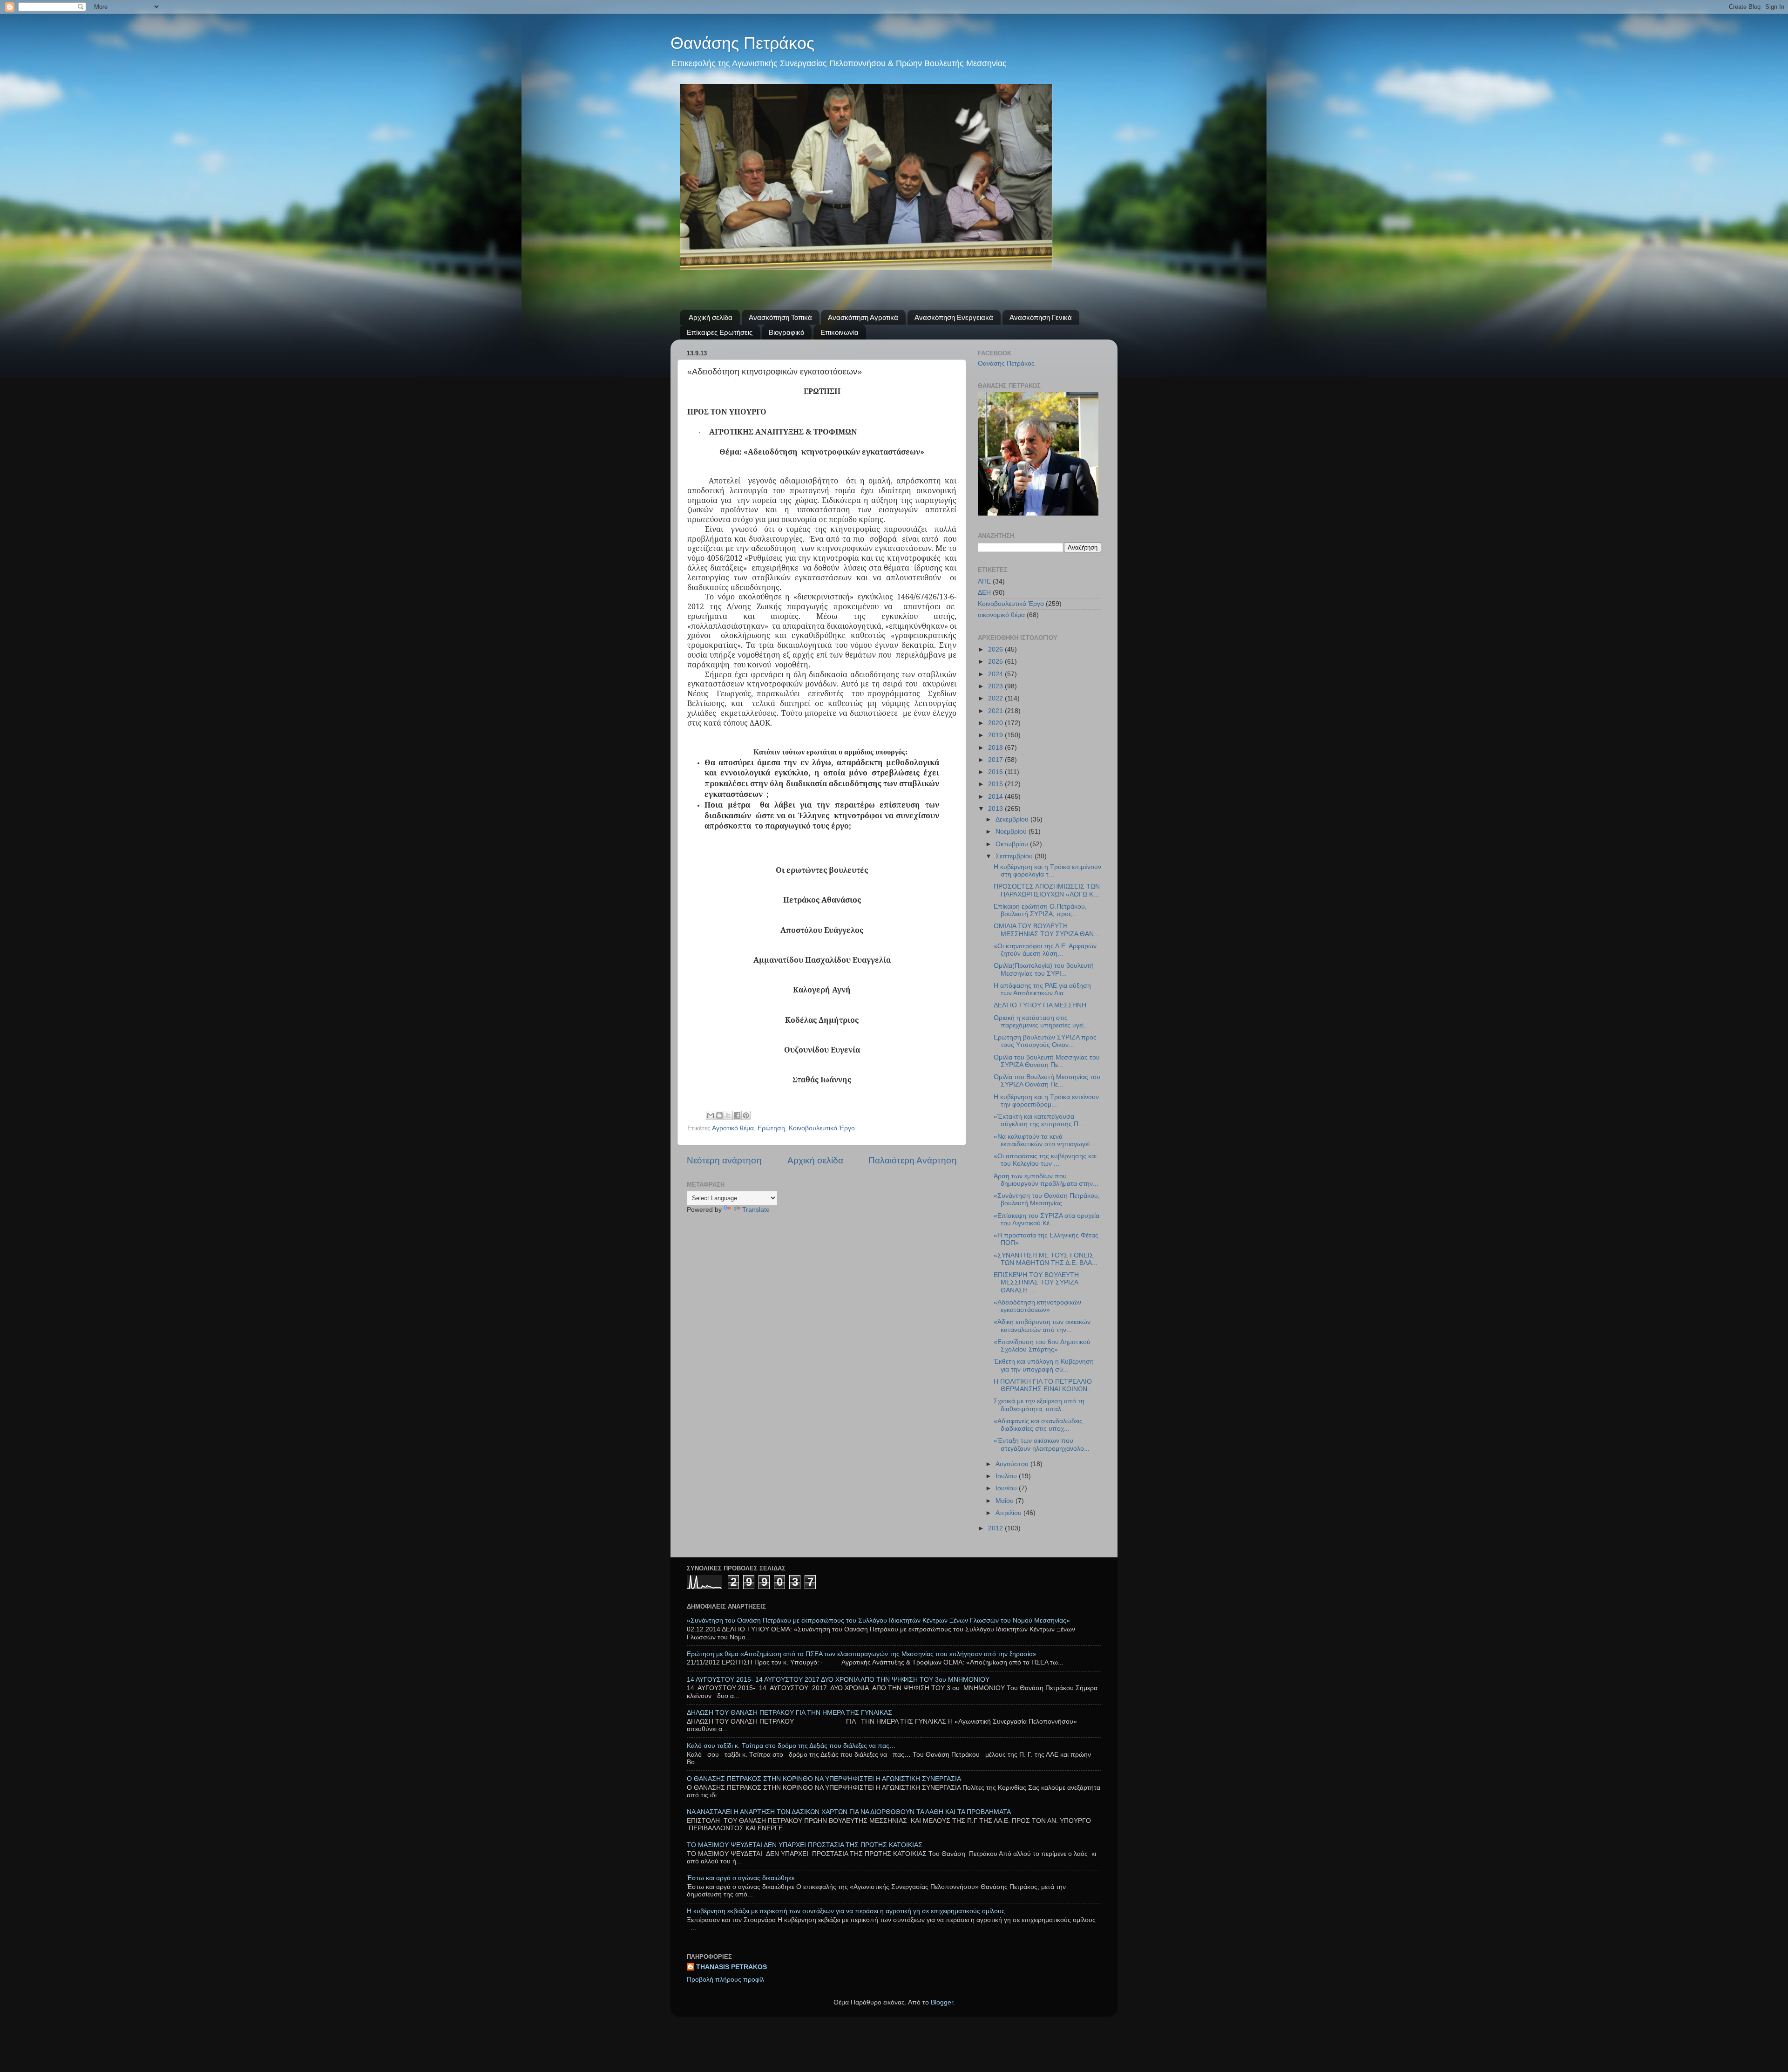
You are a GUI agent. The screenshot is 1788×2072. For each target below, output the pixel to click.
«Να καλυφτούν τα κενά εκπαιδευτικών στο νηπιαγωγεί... (1044, 1140)
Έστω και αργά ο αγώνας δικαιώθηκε (741, 1878)
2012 (996, 1528)
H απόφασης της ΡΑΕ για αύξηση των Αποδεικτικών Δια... (1042, 989)
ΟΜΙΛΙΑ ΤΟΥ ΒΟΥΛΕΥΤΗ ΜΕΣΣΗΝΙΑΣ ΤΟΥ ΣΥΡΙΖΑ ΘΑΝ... (1046, 930)
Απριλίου (1009, 1513)
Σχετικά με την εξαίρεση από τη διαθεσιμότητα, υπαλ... (1039, 1405)
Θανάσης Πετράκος (742, 43)
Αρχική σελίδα (711, 317)
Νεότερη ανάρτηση (724, 1160)
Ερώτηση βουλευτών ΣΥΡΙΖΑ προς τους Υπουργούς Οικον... (1045, 1041)
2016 (996, 772)
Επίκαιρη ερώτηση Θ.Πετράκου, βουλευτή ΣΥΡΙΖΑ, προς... (1040, 910)
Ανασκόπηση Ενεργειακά (954, 317)
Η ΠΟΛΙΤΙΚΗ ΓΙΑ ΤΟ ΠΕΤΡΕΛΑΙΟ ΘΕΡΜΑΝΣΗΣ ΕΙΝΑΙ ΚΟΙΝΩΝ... (1043, 1385)
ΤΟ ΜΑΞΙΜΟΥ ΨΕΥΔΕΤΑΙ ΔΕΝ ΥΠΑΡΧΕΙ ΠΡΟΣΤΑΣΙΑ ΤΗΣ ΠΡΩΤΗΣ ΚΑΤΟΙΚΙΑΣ (805, 1845)
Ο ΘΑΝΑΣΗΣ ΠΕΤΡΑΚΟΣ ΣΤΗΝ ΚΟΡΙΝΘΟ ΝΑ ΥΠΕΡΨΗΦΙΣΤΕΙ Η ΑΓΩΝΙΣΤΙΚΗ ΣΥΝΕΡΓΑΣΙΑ (824, 1779)
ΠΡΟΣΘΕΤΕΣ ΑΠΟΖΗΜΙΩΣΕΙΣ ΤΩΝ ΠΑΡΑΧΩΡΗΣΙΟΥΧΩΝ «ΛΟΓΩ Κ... (1047, 890)
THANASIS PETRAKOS (731, 1967)
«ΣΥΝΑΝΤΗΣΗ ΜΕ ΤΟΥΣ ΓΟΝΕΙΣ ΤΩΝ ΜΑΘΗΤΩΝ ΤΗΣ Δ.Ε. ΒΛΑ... (1046, 1259)
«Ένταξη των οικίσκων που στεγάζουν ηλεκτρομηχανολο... (1042, 1444)
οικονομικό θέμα (1001, 615)
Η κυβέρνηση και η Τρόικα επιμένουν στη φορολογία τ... (1047, 871)
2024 (996, 674)
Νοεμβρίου (1012, 832)
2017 (996, 760)
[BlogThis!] (719, 1115)
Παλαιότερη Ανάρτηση (913, 1160)
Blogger (942, 2002)
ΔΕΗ (984, 593)
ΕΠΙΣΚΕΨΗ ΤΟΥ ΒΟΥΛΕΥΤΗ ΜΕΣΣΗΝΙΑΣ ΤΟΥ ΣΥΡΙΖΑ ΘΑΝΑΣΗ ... (1036, 1282)
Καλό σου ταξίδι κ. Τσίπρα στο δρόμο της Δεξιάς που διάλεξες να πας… (791, 1746)
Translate (756, 1210)
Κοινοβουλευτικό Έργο (822, 1128)
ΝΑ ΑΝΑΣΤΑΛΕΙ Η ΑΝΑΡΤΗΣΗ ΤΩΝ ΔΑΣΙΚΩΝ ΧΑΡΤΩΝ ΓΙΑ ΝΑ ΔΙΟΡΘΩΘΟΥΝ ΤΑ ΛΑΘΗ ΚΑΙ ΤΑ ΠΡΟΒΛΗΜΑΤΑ (849, 1812)
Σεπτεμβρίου (1015, 856)
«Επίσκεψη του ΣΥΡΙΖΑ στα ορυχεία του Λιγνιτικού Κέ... (1046, 1219)
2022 (996, 698)
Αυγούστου (1013, 1464)
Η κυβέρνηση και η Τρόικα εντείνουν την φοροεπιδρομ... (1046, 1101)
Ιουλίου (1007, 1476)
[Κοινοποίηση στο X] (728, 1115)
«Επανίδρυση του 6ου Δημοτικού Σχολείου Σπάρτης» (1042, 1346)
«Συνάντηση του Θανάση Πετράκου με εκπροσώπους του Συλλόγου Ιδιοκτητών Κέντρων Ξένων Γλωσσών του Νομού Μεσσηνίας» (878, 1620)
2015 (996, 784)
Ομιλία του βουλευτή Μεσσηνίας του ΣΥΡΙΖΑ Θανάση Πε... (1047, 1061)
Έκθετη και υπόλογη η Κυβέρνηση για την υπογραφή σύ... (1044, 1365)
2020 (996, 723)
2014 (996, 797)
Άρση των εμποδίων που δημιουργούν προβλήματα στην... (1046, 1180)
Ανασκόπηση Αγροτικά (863, 317)
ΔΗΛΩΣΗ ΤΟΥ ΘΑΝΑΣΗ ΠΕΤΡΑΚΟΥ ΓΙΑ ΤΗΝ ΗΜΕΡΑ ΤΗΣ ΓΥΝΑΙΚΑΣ (789, 1713)
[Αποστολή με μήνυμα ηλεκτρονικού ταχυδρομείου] (711, 1115)
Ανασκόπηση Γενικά (1041, 317)
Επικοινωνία (840, 332)
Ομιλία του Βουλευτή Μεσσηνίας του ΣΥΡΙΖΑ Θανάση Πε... (1047, 1081)
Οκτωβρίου (1013, 844)
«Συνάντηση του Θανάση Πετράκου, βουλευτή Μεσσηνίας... (1047, 1199)
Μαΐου (1006, 1501)
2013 (996, 809)
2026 (996, 649)
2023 (996, 686)
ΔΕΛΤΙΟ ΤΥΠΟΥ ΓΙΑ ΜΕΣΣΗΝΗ (1040, 1005)
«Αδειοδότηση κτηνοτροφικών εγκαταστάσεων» (1037, 1306)
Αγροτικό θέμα (733, 1128)
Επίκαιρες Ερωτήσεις (720, 332)
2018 (996, 748)
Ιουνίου (1007, 1488)
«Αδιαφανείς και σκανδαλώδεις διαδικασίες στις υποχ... (1038, 1425)
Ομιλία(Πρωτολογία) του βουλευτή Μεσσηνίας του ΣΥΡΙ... (1044, 969)
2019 (996, 735)
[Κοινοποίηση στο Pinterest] (746, 1115)
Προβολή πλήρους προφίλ (725, 1980)
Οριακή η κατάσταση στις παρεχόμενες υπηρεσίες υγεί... (1041, 1022)
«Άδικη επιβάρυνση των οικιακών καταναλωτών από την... (1042, 1326)
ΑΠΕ (984, 581)
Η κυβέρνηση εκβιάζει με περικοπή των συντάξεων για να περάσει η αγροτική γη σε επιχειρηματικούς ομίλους (846, 1911)
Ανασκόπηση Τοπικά (780, 317)
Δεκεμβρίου (1013, 819)
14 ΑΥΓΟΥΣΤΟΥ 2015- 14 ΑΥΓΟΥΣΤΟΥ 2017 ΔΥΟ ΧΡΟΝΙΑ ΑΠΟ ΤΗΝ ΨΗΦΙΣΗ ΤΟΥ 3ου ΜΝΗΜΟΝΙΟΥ (838, 1680)
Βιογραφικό (786, 332)
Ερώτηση (771, 1128)
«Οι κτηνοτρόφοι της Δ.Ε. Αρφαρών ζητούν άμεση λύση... (1045, 950)
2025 (996, 662)
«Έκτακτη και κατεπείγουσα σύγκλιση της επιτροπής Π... (1039, 1120)
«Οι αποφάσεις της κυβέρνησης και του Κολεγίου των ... (1045, 1160)
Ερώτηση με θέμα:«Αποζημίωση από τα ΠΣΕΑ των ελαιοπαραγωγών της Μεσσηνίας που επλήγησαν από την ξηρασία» (862, 1654)
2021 (996, 711)
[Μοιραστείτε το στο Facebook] (737, 1115)
